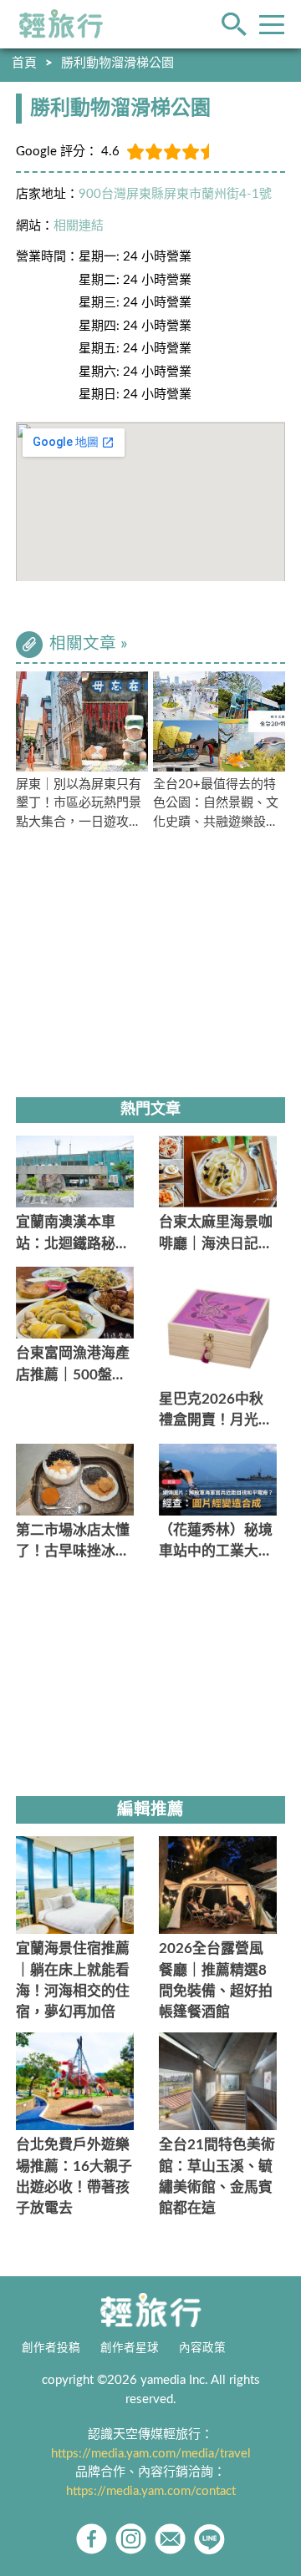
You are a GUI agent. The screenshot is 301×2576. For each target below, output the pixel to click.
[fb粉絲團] (92, 2539)
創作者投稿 (51, 2348)
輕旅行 (61, 24)
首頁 (24, 63)
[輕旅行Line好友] (209, 2539)
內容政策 (202, 2348)
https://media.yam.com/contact (151, 2491)
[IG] (131, 2539)
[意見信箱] (170, 2539)
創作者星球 (130, 2348)
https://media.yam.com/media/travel (151, 2454)
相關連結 (79, 226)
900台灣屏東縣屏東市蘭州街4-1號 (175, 194)
